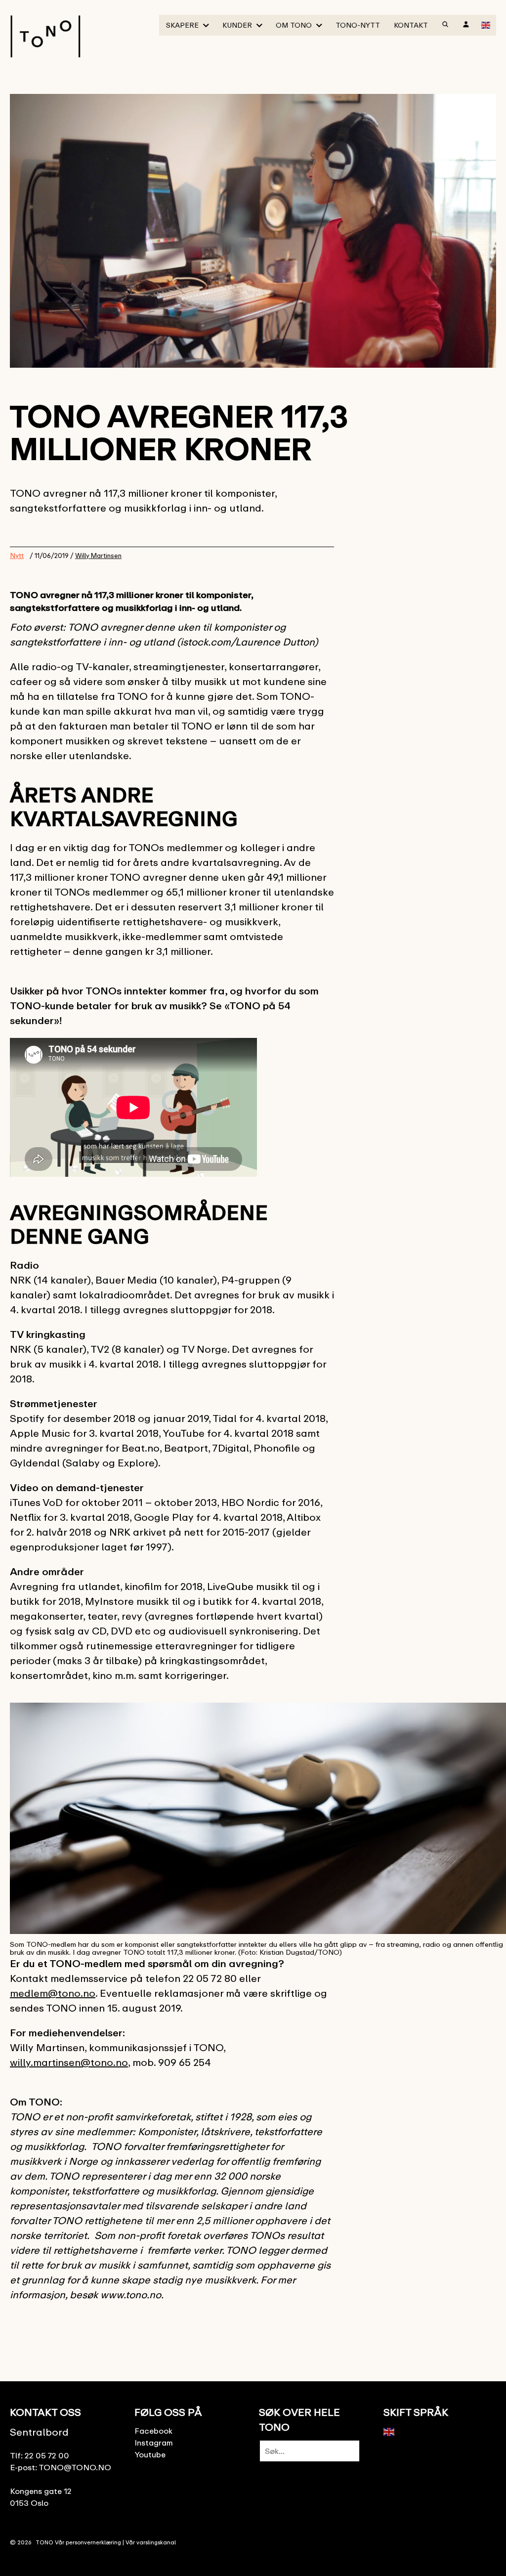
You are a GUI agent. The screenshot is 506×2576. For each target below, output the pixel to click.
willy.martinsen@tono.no (69, 2062)
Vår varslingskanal (151, 2542)
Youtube (150, 2454)
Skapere (182, 25)
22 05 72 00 (47, 2455)
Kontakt (411, 25)
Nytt (17, 555)
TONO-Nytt (358, 25)
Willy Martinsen (98, 556)
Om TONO (294, 25)
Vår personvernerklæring (88, 2542)
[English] (486, 24)
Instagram (154, 2443)
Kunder (237, 25)
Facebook (153, 2431)
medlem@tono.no (53, 1993)
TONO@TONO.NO (75, 2467)
